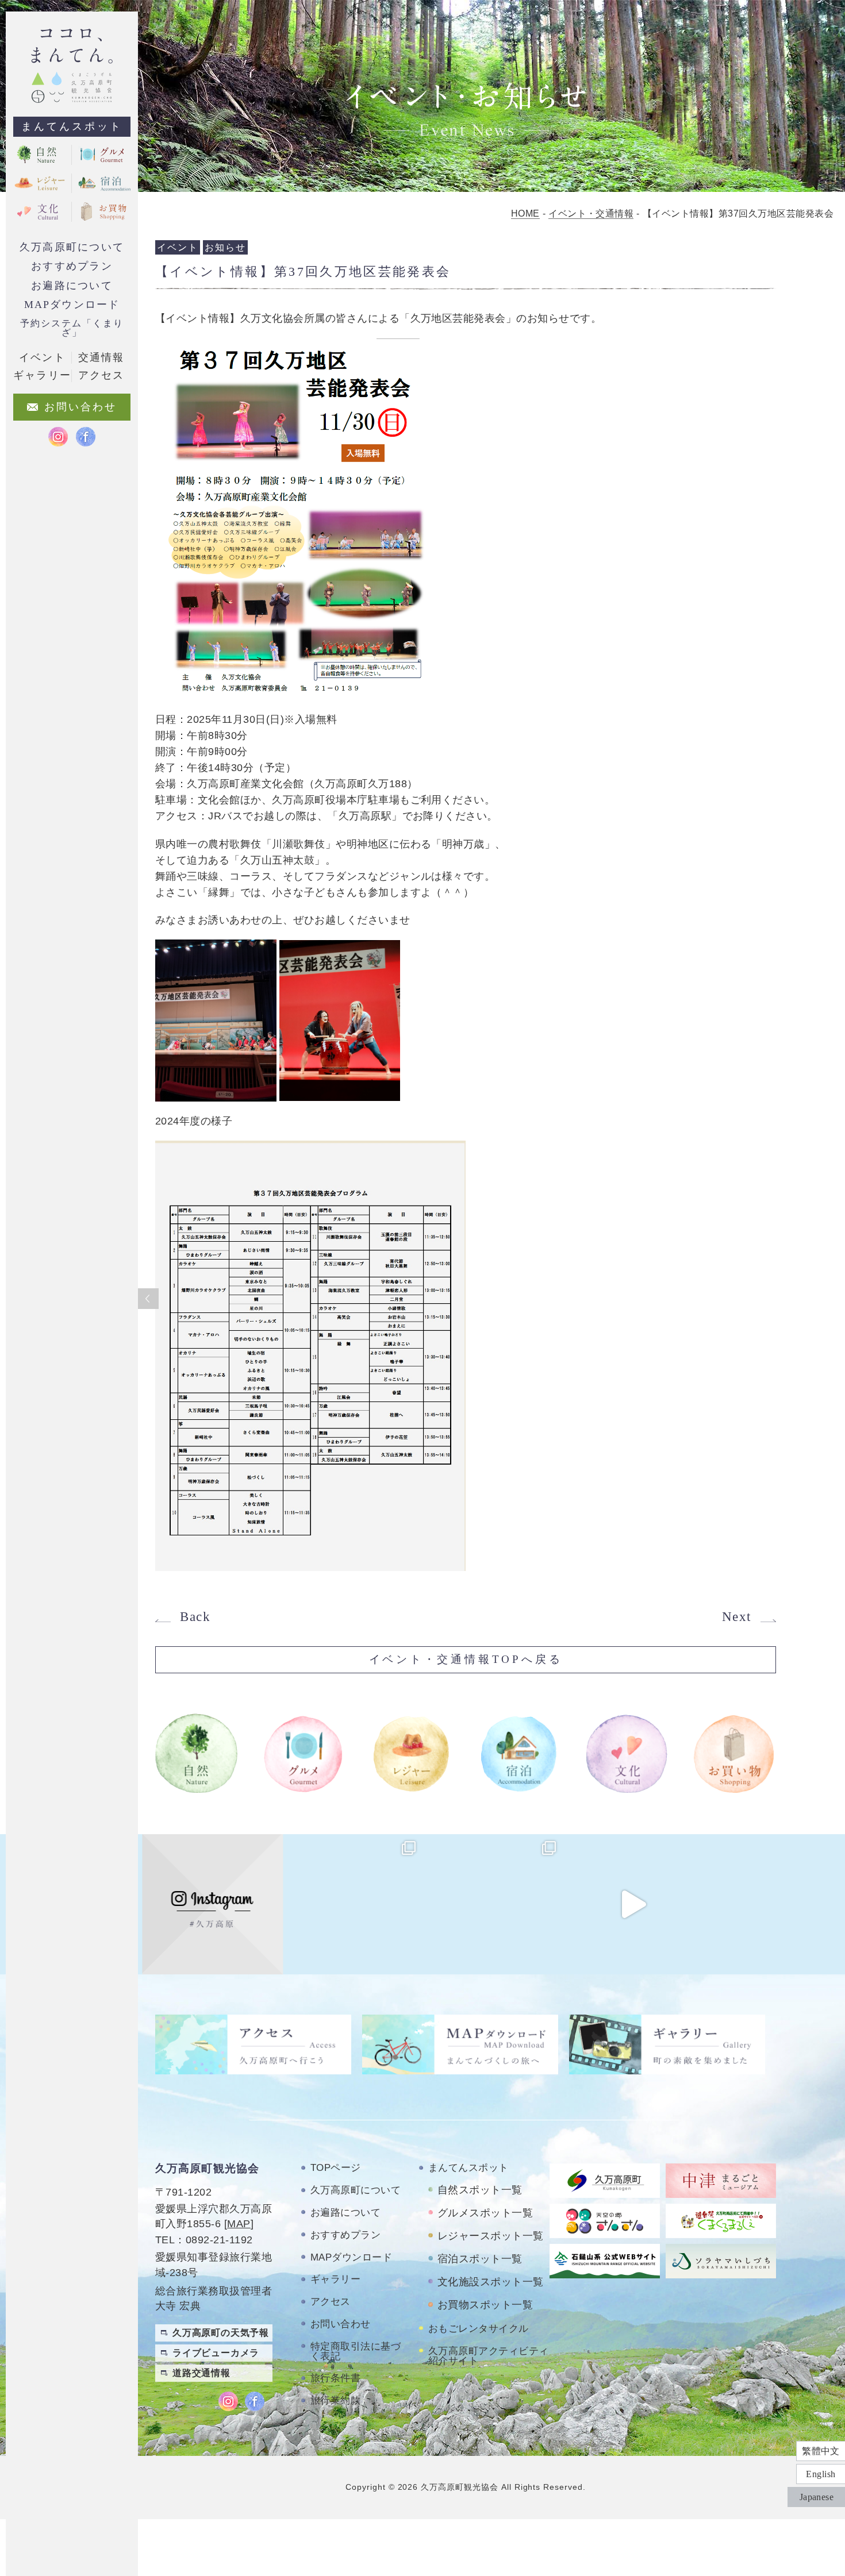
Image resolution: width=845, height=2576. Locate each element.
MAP (239, 2224)
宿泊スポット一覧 (480, 2259)
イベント (42, 357)
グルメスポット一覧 (485, 2213)
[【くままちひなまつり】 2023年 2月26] (633, 1904)
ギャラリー (335, 2279)
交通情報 (101, 357)
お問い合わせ (341, 2324)
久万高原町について (72, 247)
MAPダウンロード (72, 305)
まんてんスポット (72, 126)
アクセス (331, 2302)
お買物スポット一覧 (485, 2305)
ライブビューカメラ (216, 2353)
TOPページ (336, 2168)
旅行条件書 (335, 2378)
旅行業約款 (335, 2400)
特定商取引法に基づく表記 (356, 2351)
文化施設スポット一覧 (491, 2282)
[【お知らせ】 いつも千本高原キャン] (773, 1904)
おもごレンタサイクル (479, 2329)
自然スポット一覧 (480, 2190)
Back (195, 1617)
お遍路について (72, 286)
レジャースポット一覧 (491, 2236)
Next (737, 1617)
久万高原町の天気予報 (221, 2333)
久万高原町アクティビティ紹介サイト (489, 2356)
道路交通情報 (201, 2373)
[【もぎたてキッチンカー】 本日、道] (352, 1904)
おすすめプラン (72, 266)
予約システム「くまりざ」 (72, 328)
